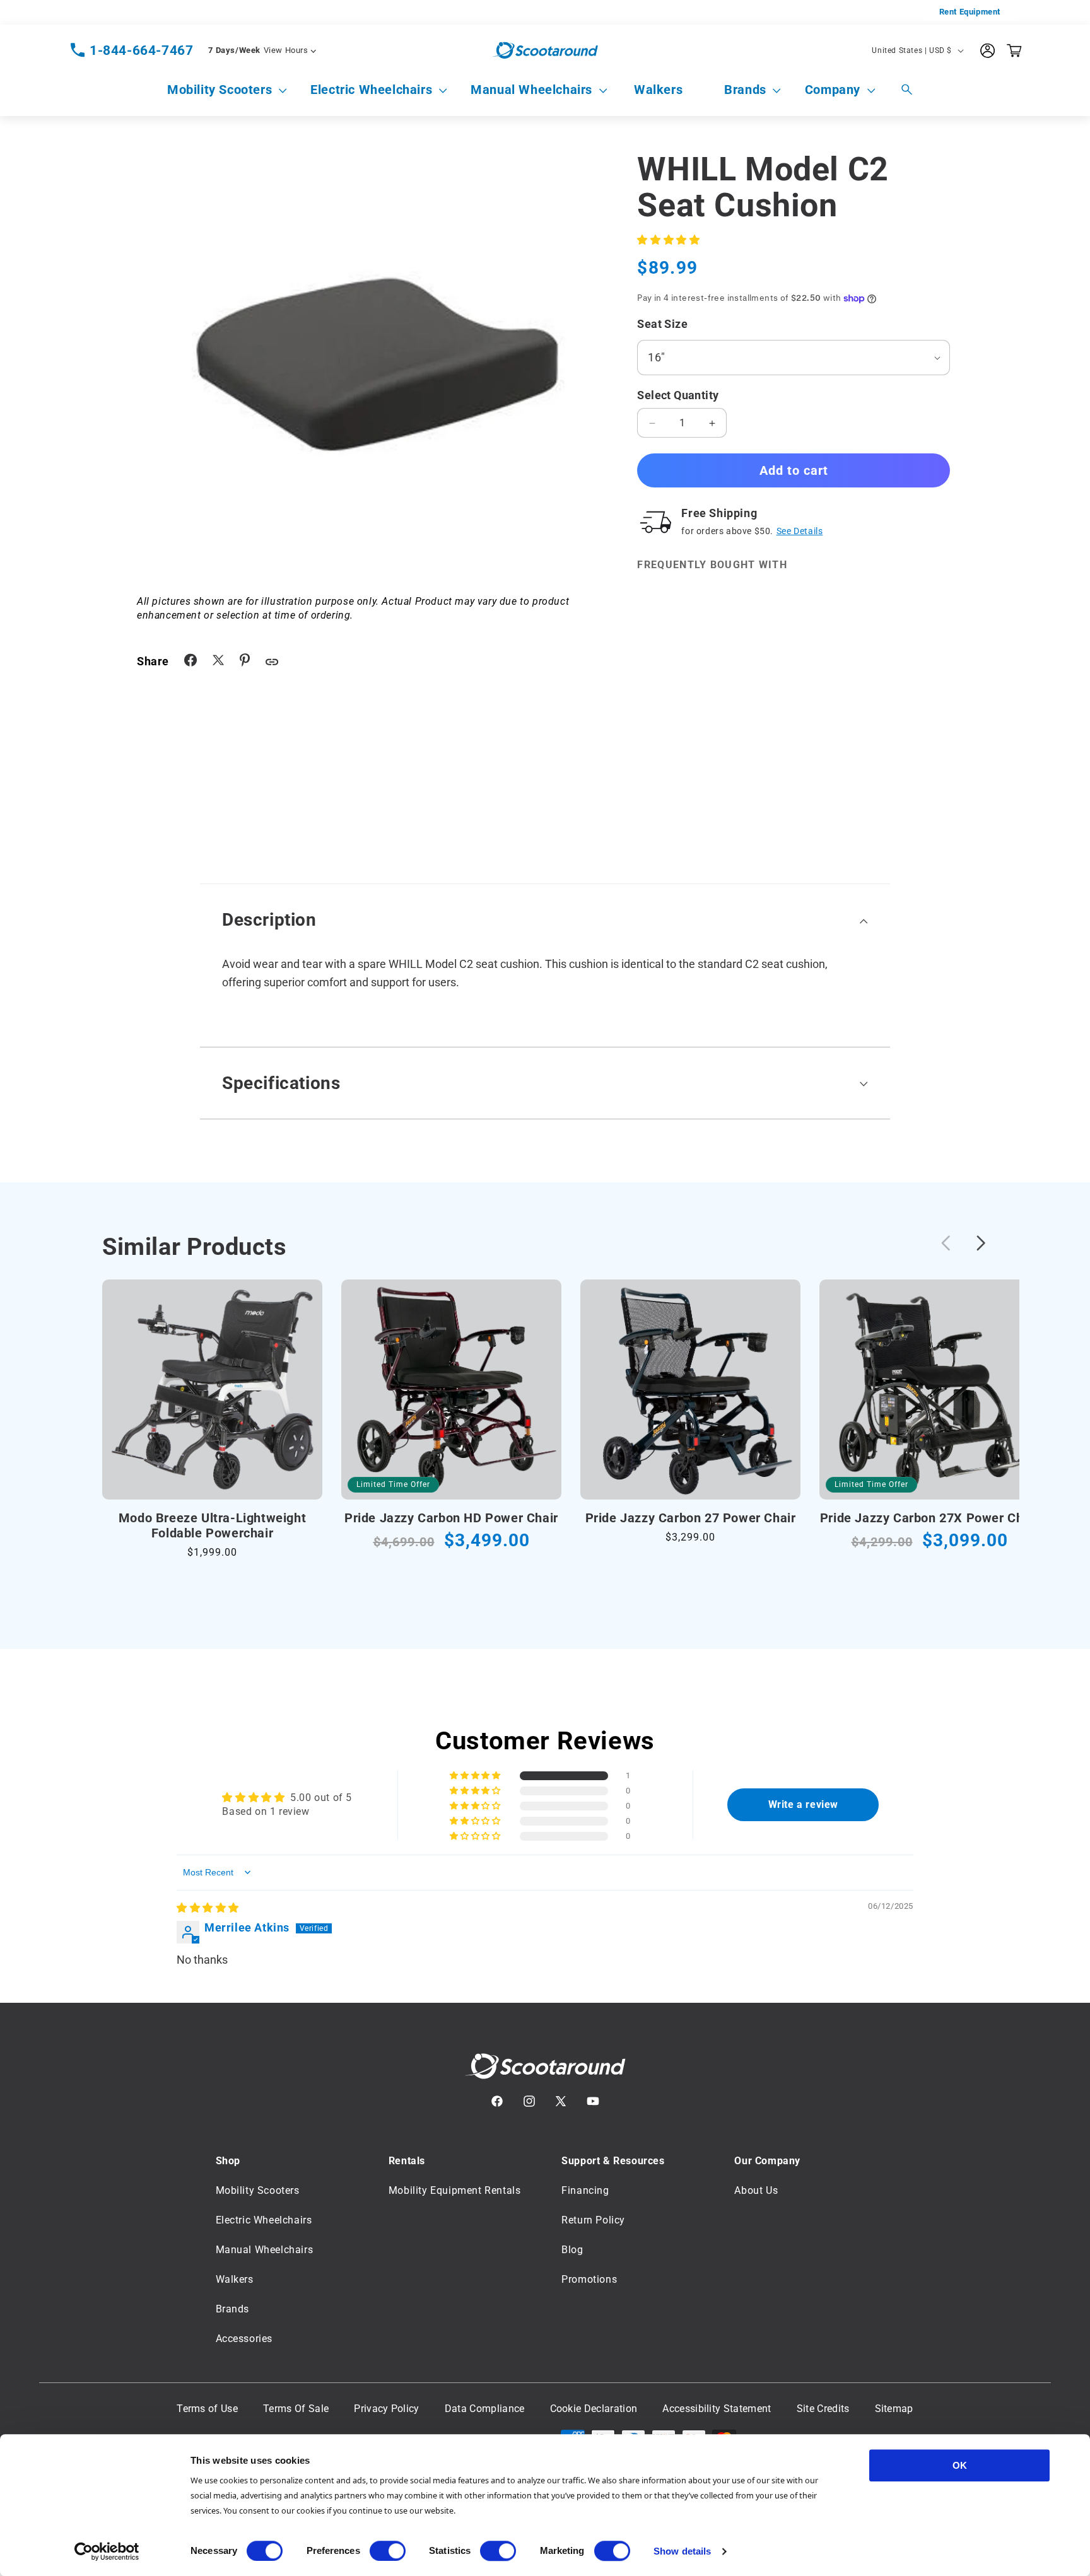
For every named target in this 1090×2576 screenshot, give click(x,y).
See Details (800, 531)
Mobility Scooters (220, 90)
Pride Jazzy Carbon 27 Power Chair (691, 1518)
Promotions (589, 2279)
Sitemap (894, 2409)
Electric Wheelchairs (371, 90)
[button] (220, 90)
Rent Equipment (970, 12)
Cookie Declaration (594, 2409)
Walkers (235, 2279)
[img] (208, 1908)
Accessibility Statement (717, 2409)
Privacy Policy (386, 2409)
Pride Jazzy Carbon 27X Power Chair (929, 1518)
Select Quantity (678, 395)
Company (833, 90)
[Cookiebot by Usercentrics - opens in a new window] (107, 2551)
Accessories (244, 2339)
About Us (756, 2190)
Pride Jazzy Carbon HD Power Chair (451, 1518)
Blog (572, 2250)
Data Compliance (485, 2409)
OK (960, 2465)
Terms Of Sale (296, 2409)
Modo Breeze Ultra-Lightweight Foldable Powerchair (212, 1525)
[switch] (388, 2551)
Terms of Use (207, 2409)
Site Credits (823, 2409)
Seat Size (662, 324)
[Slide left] (946, 1243)
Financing (585, 2190)
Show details (682, 2551)
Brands (745, 90)
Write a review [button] (803, 1804)
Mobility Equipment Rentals (455, 2190)
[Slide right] (981, 1243)
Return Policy (593, 2220)
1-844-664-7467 (141, 50)
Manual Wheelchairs (531, 90)
